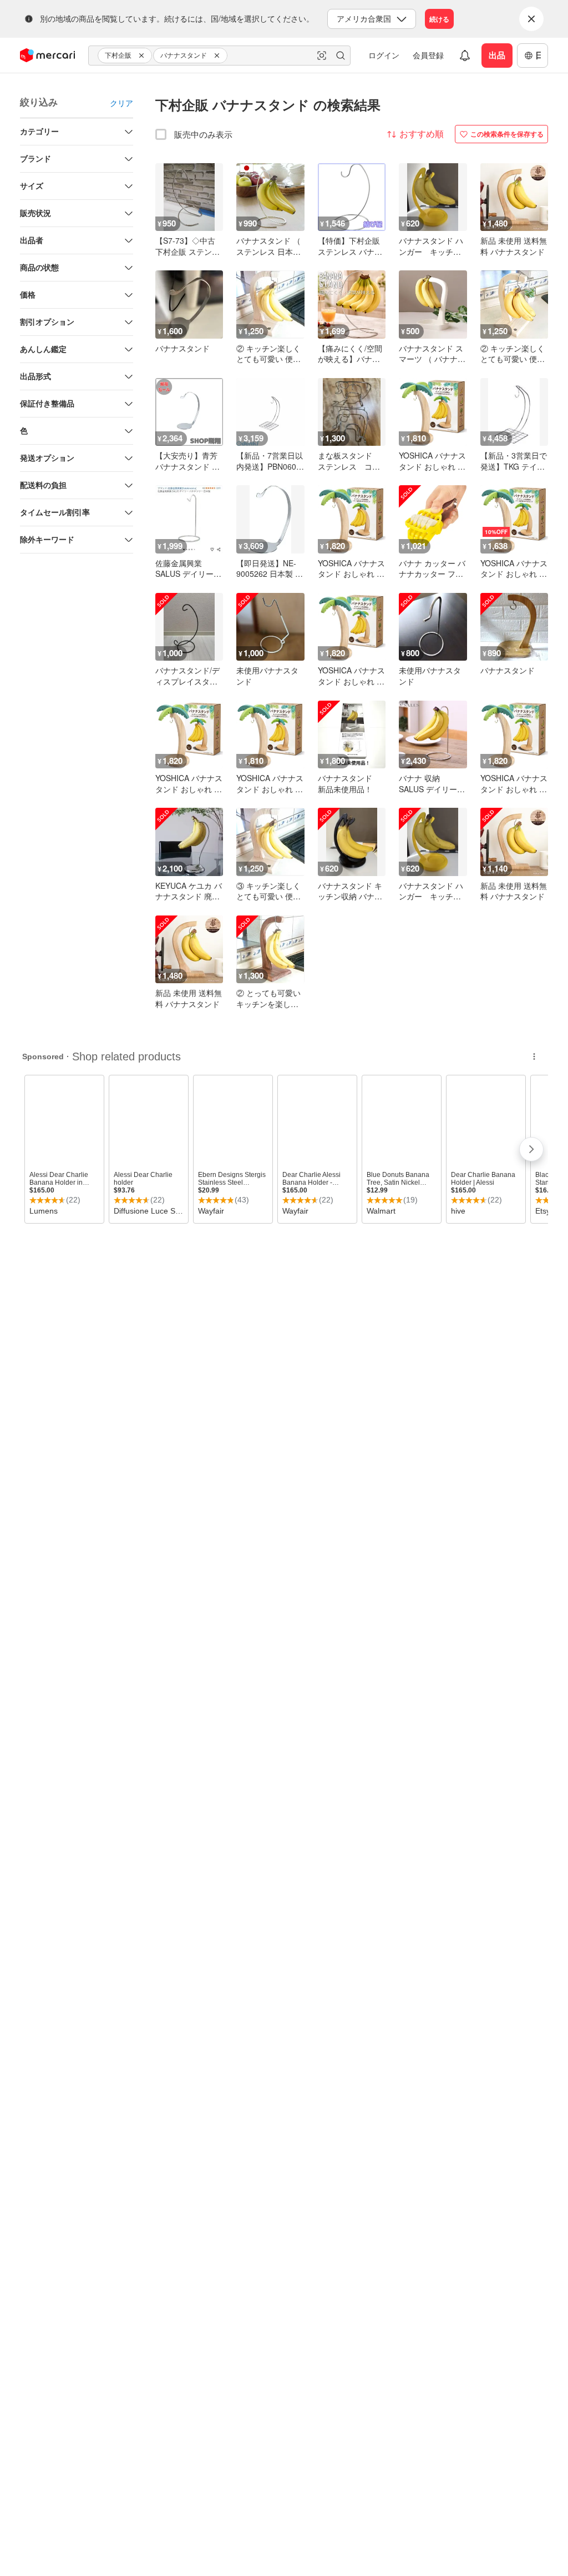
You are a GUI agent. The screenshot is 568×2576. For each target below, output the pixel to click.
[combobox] (219, 56)
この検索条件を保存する (507, 134)
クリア (121, 103)
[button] (143, 56)
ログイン (384, 55)
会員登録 (428, 55)
